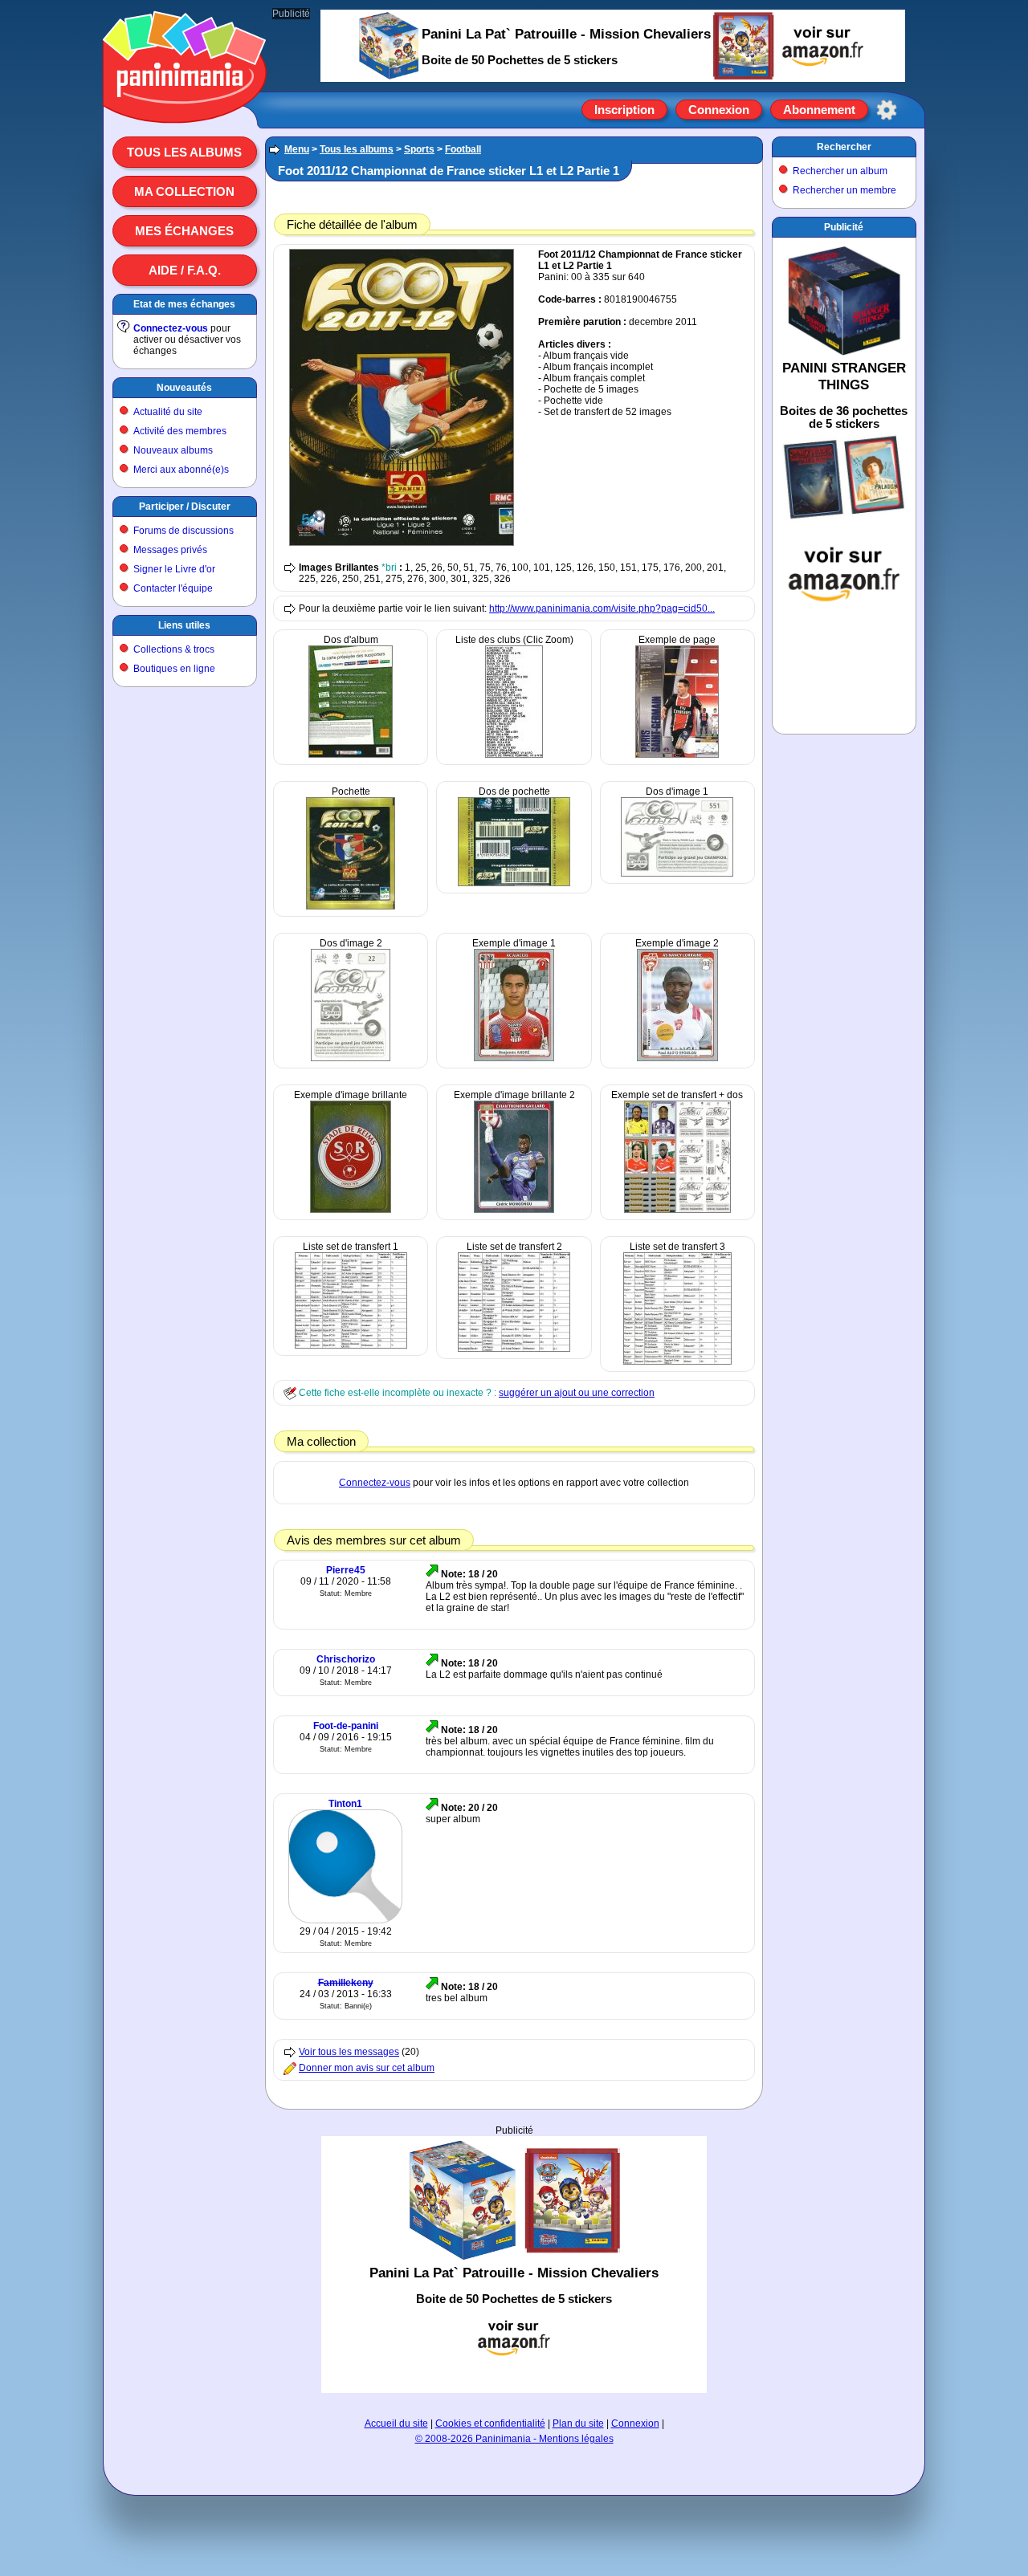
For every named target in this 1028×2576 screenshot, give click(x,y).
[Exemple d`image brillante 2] (514, 1210)
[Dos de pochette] (514, 883)
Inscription (624, 110)
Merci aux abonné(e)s (181, 470)
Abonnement (819, 110)
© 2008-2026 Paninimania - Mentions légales (514, 2439)
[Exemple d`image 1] (514, 1058)
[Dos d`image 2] (351, 1058)
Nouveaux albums (173, 450)
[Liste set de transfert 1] (351, 1345)
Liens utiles (184, 625)
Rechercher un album (840, 171)
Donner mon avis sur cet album (367, 2068)
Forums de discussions (184, 531)
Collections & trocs (174, 649)
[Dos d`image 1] (677, 873)
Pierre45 (346, 1570)
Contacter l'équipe (173, 588)
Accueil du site (396, 2423)
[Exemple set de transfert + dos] (677, 1210)
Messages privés (170, 550)
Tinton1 (345, 1804)
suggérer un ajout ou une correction (577, 1393)
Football (463, 149)
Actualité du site (168, 412)
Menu (297, 149)
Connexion (719, 110)
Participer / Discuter (185, 507)
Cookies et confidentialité (490, 2423)
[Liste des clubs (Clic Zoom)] (514, 755)
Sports (419, 149)
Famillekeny (346, 1983)
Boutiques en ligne (174, 669)
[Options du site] (887, 110)
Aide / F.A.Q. (185, 270)
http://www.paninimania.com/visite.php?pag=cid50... (602, 608)
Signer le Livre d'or (174, 569)
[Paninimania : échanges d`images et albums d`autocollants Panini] (185, 104)
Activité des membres (180, 431)
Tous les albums (184, 152)
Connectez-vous (171, 328)
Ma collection (184, 191)
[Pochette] (351, 906)
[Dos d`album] (351, 755)
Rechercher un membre (844, 190)
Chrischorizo (346, 1659)
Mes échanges (184, 231)
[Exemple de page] (677, 755)
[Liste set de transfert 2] (514, 1349)
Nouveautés (184, 388)
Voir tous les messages (349, 2052)
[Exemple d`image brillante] (351, 1210)
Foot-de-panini (346, 1726)
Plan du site (578, 2423)
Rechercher (844, 147)
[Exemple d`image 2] (677, 1058)
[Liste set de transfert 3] (677, 1361)
